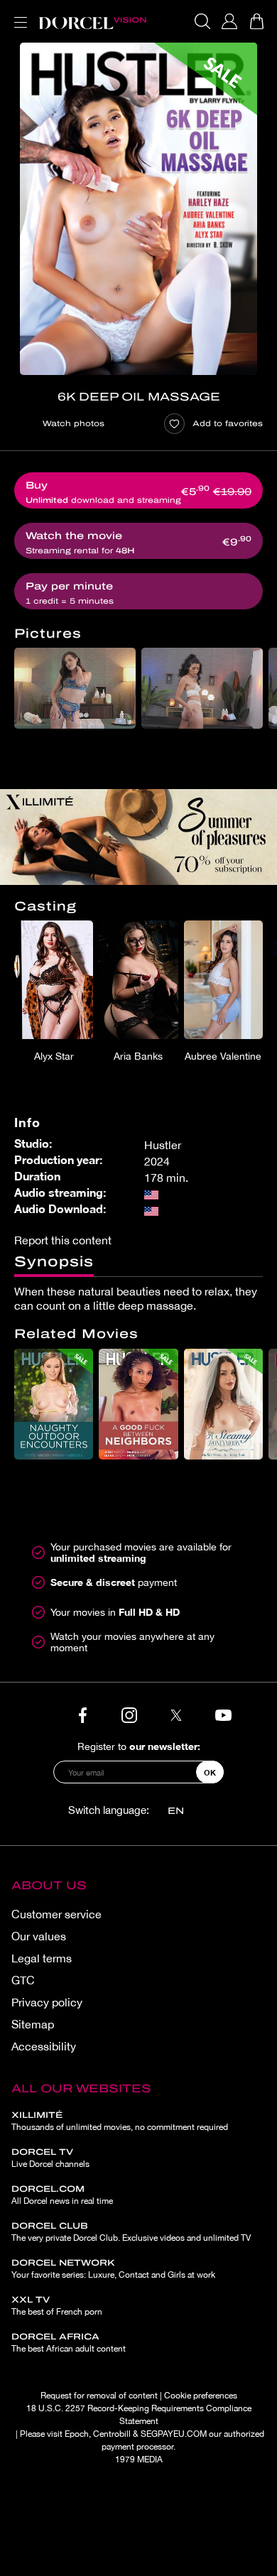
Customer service (56, 1914)
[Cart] (256, 21)
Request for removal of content (99, 2396)
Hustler (163, 1145)
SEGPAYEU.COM (174, 2434)
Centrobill (112, 2434)
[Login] (229, 21)
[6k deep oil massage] (138, 209)
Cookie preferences (201, 2396)
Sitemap (33, 2024)
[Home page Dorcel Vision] (92, 21)
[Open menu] (18, 14)
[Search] (202, 21)
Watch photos (74, 423)
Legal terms (42, 1958)
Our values (39, 1936)
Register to (139, 1746)
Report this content (63, 1240)
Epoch (77, 2434)
